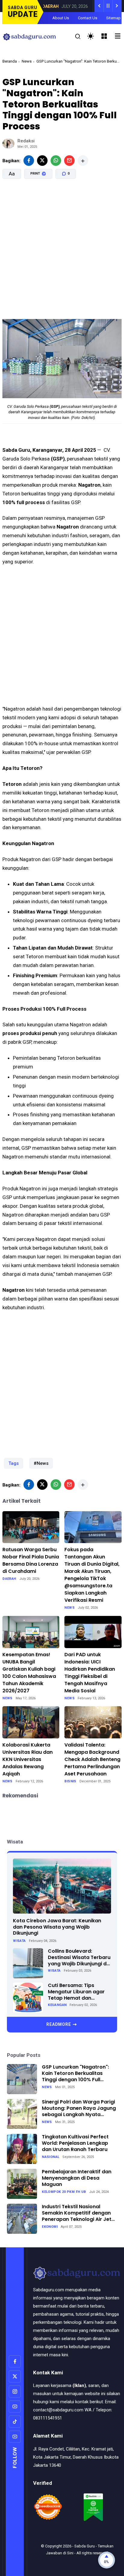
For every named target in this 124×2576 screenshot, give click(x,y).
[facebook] (29, 161)
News (27, 61)
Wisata (19, 1941)
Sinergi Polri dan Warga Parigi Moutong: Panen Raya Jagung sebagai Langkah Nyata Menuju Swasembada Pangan (79, 2108)
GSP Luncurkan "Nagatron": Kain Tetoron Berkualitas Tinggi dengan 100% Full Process (75, 2073)
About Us (61, 18)
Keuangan (57, 2005)
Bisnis (70, 1781)
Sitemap (113, 18)
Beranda (10, 61)
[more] (83, 161)
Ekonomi (50, 2227)
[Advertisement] (62, 250)
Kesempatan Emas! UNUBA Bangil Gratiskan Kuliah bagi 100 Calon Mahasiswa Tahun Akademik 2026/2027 (29, 1673)
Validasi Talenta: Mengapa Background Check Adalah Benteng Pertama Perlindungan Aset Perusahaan (92, 1759)
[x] (42, 161)
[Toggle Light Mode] (91, 36)
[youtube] (15, 2407)
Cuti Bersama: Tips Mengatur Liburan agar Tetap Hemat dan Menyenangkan (76, 1992)
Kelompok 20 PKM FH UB (64, 2192)
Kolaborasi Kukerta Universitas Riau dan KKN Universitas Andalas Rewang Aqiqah (28, 1759)
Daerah (9, 1579)
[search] (78, 37)
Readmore (59, 2024)
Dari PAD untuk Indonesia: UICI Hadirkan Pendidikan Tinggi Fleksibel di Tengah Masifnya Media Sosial (90, 1673)
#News (41, 1463)
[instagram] (15, 2392)
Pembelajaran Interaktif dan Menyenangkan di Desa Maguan (77, 2178)
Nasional (51, 2157)
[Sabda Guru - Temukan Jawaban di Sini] (29, 36)
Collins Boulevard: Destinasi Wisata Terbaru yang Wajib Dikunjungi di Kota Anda (79, 1958)
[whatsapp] (56, 161)
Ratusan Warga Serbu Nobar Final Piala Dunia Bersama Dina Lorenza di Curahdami (31, 1560)
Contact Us (88, 18)
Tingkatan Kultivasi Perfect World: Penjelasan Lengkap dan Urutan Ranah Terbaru (75, 2143)
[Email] (69, 161)
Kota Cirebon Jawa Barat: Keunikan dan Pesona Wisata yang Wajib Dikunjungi (57, 1927)
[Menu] (104, 36)
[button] (47, 200)
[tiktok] (15, 2422)
